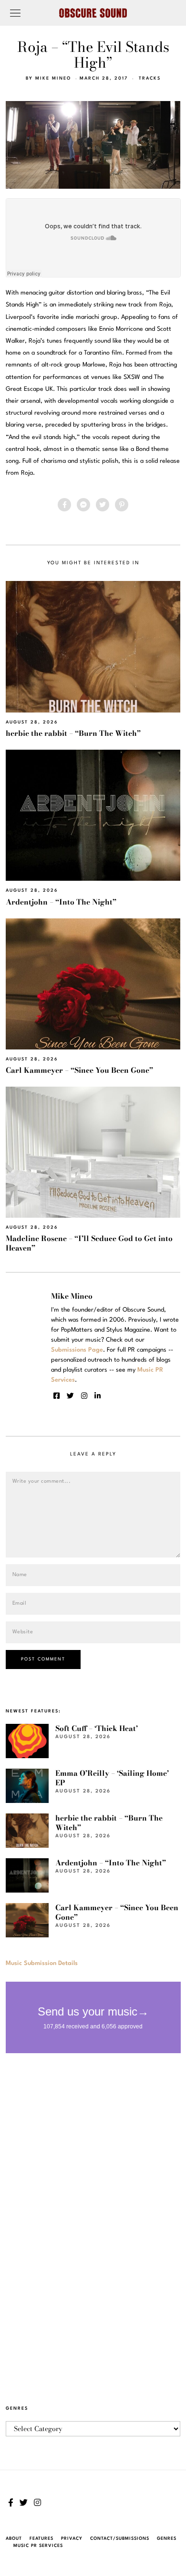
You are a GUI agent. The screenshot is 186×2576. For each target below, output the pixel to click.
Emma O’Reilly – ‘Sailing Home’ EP (112, 1778)
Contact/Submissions (120, 2539)
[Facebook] (64, 505)
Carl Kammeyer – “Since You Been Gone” (79, 1070)
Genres (167, 2539)
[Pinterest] (122, 505)
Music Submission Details (42, 1963)
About (14, 2539)
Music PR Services (38, 2546)
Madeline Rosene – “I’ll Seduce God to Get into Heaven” (89, 1243)
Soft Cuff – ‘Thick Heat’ (97, 1728)
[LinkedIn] (98, 1396)
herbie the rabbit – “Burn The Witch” (73, 733)
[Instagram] (84, 1396)
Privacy (72, 2539)
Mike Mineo (53, 78)
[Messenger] (83, 505)
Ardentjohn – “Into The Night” (61, 902)
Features (41, 2539)
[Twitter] (103, 505)
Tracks (150, 78)
